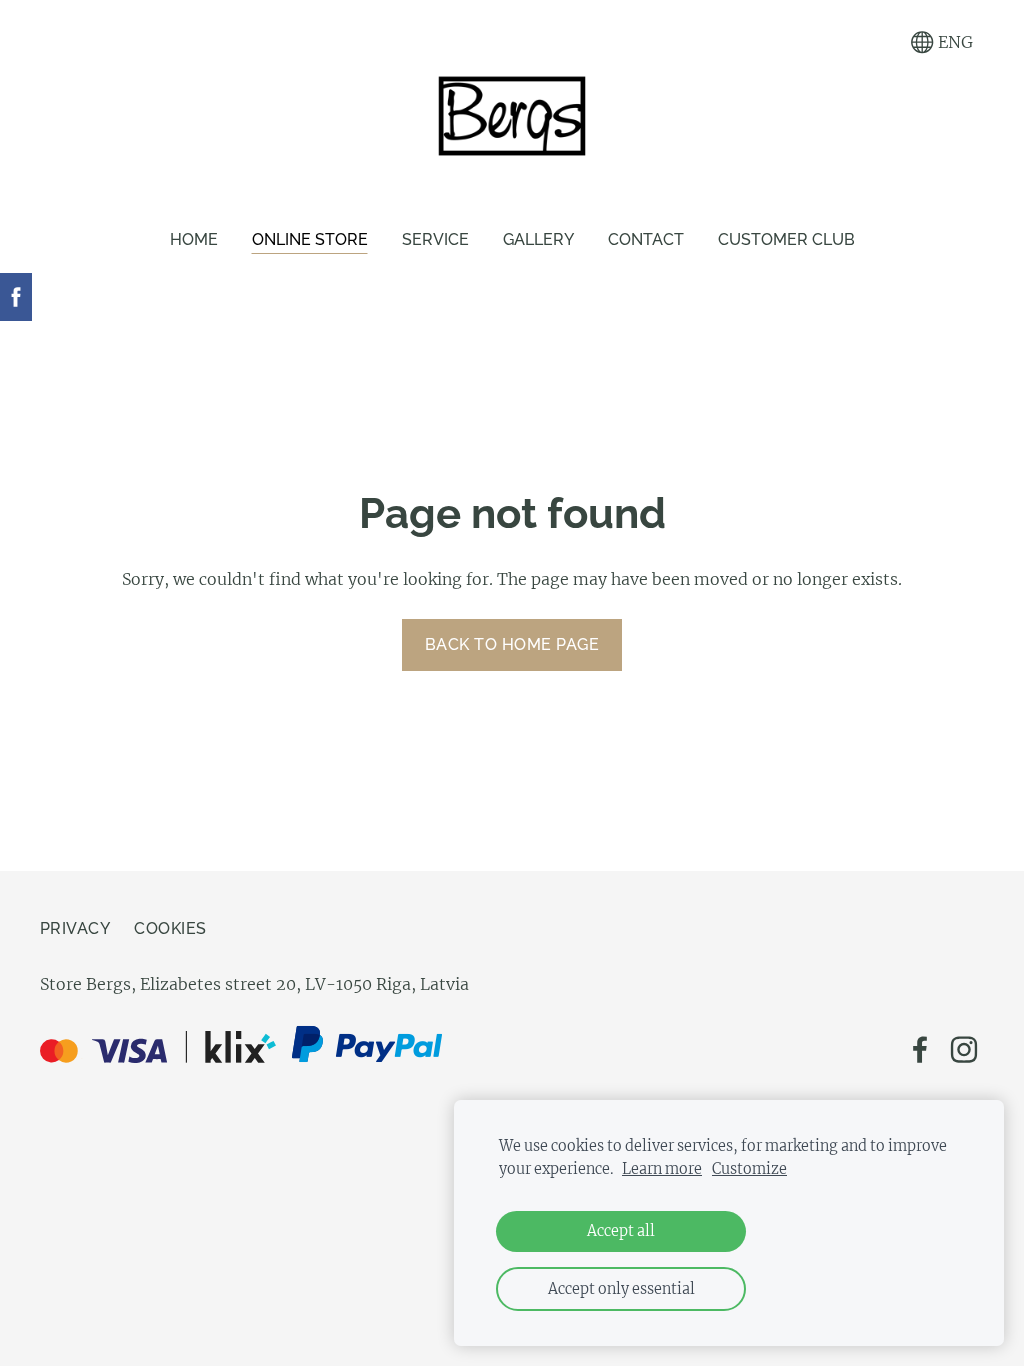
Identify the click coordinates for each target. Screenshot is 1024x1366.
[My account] (877, 42)
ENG (953, 42)
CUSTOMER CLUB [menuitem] (786, 239)
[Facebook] (920, 1049)
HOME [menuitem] (194, 239)
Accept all (621, 1231)
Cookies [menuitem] (170, 928)
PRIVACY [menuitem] (75, 928)
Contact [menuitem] (646, 239)
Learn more (662, 1169)
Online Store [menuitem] (310, 239)
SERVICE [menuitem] (435, 239)
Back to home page (512, 644)
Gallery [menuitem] (538, 239)
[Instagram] (964, 1049)
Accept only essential (621, 1289)
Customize (749, 1169)
